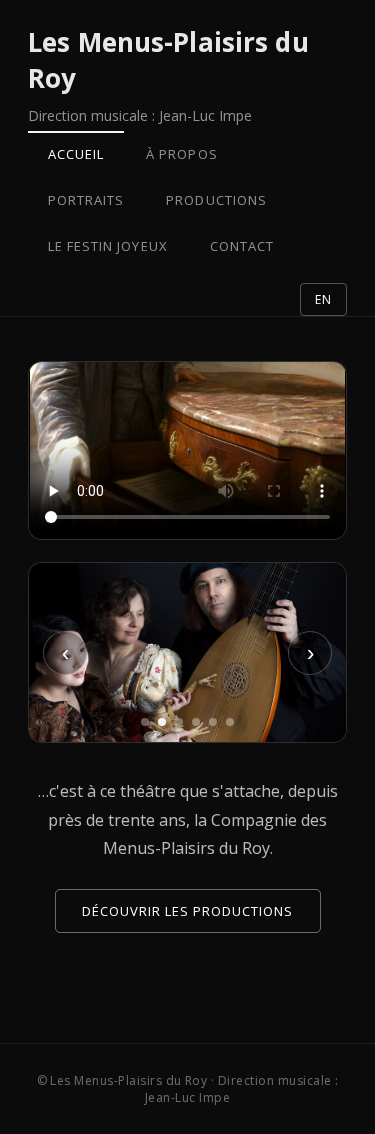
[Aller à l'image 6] (230, 722)
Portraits (86, 200)
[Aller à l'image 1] (145, 722)
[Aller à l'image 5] (213, 722)
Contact (242, 246)
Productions (216, 200)
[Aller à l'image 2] (162, 722)
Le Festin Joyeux (108, 246)
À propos (181, 154)
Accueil (76, 154)
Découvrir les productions (188, 911)
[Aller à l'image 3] (179, 722)
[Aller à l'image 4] (196, 722)
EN (323, 299)
